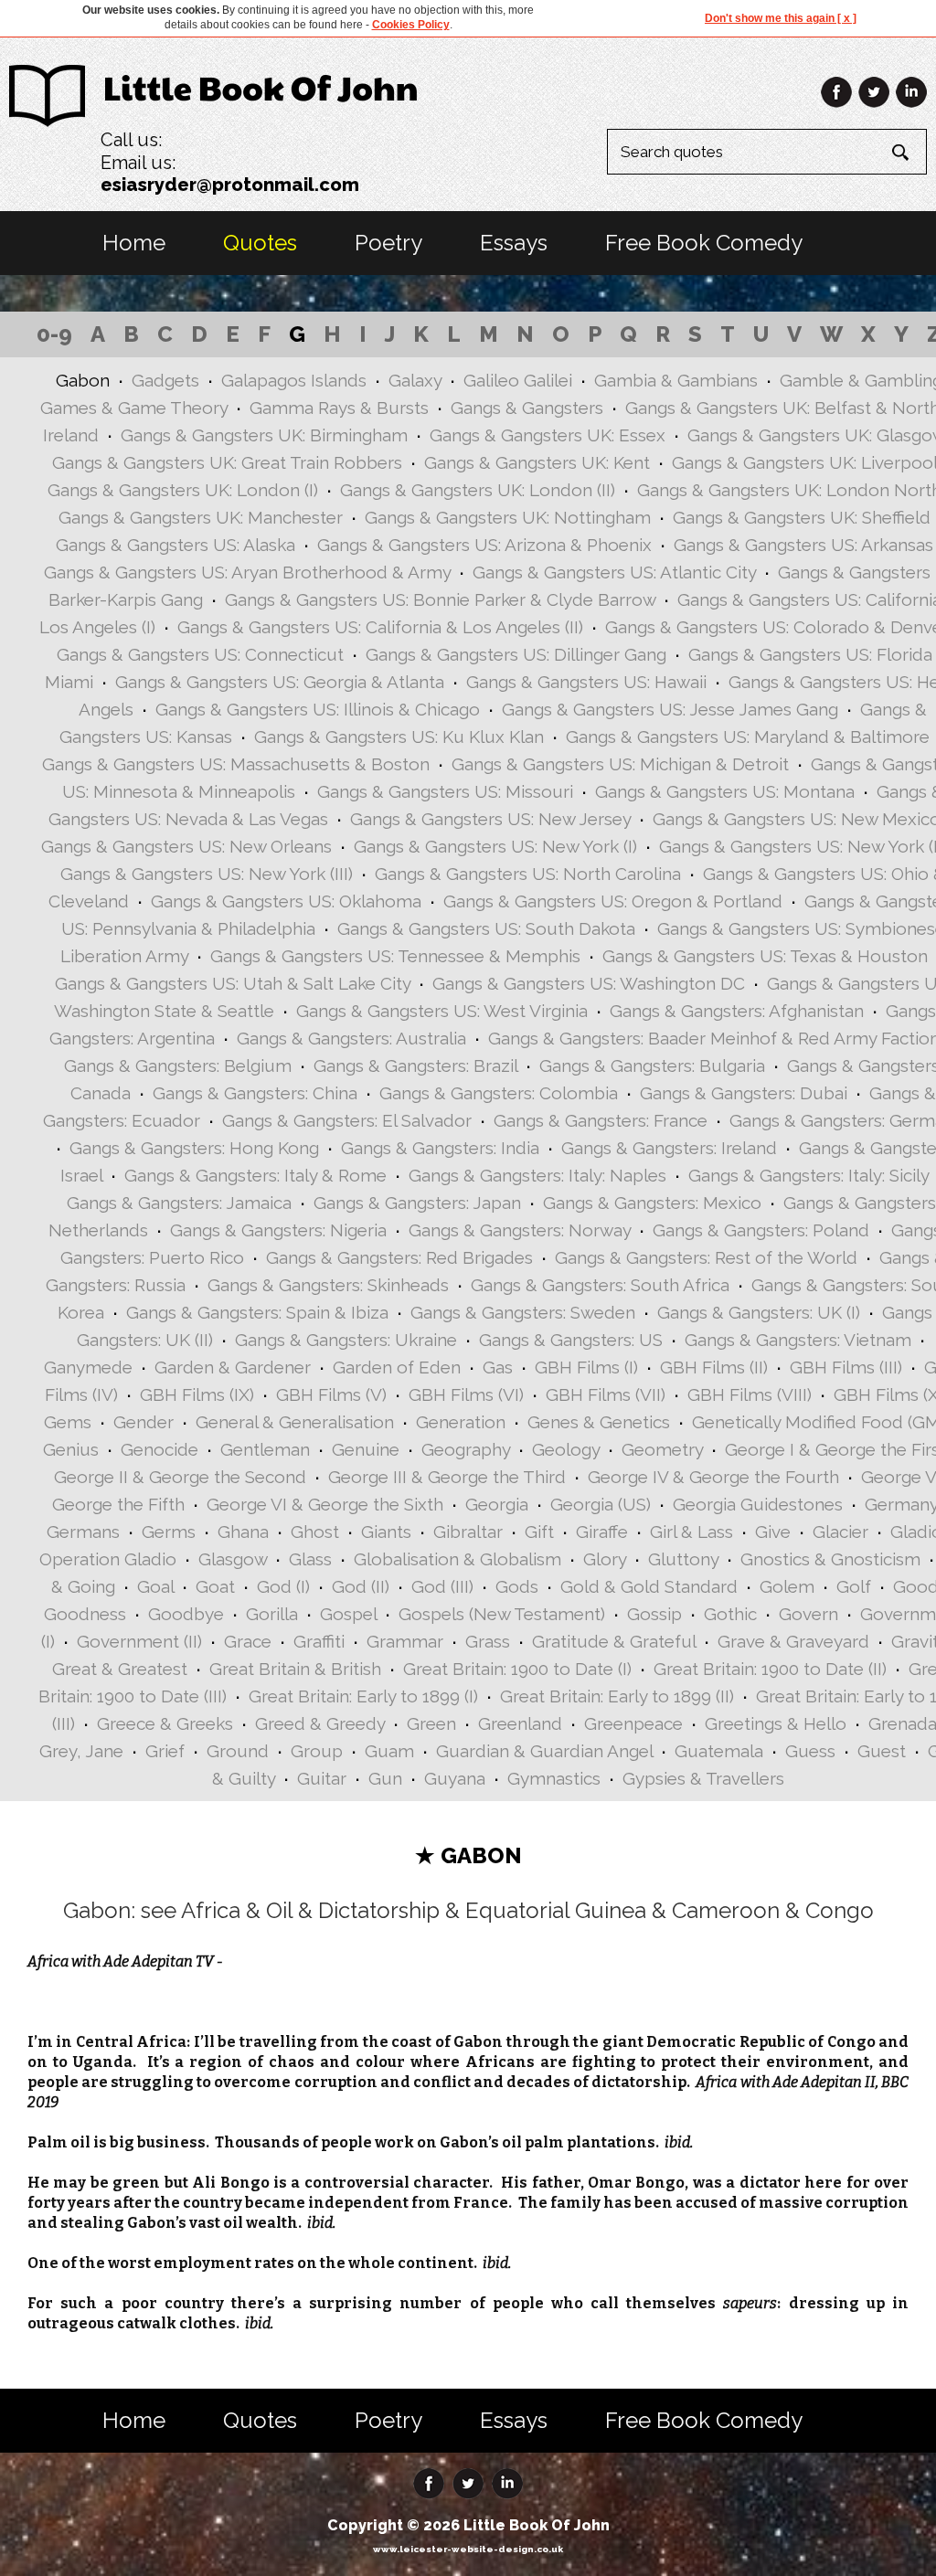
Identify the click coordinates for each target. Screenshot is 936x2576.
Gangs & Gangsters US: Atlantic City (614, 572)
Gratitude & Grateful (614, 1641)
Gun (385, 1778)
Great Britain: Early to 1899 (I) (363, 1696)
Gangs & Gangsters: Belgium (178, 1065)
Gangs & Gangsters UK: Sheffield (802, 517)
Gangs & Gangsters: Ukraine (346, 1340)
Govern (808, 1614)
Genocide (160, 1449)
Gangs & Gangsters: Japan (417, 1203)
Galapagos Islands (294, 380)
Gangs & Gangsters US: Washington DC (589, 983)
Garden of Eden (397, 1367)
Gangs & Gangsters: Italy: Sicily (808, 1175)
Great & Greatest (120, 1669)
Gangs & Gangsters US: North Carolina (528, 874)
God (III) (442, 1586)
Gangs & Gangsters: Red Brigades (399, 1257)
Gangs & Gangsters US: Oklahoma (286, 901)
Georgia (497, 1504)
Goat (215, 1586)
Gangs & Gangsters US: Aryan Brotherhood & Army (247, 572)
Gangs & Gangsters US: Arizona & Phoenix (484, 545)
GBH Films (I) (586, 1367)
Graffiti (319, 1641)
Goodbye (186, 1614)
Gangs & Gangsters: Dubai (744, 1093)
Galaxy (415, 380)
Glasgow (233, 1559)
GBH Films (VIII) (750, 1394)
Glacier (840, 1532)
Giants (386, 1532)
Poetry (388, 243)
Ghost (315, 1532)
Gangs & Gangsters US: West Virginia (442, 1011)
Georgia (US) (601, 1504)
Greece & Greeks (165, 1723)
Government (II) (139, 1641)
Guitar (322, 1778)
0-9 (54, 334)
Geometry (662, 1449)
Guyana (455, 1778)
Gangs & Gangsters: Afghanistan (737, 1011)
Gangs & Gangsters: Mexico (652, 1203)
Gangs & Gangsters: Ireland (669, 1148)
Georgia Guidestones (758, 1504)
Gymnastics (554, 1778)
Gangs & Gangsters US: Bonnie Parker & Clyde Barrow (440, 599)
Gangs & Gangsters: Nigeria (278, 1230)
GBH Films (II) (714, 1367)
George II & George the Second (180, 1477)
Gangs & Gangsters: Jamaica (179, 1203)
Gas (498, 1367)
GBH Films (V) (331, 1394)
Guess (810, 1751)
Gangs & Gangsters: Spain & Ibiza (257, 1312)
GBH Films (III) (846, 1367)
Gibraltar (468, 1532)
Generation (461, 1422)
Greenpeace (633, 1723)
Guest (882, 1751)
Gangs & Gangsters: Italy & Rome (255, 1175)
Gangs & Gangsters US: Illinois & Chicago (318, 709)
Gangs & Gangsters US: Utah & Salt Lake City (233, 983)
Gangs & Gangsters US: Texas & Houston (765, 956)
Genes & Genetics (599, 1422)
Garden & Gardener (233, 1367)
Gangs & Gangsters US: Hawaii (586, 682)
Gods (517, 1586)
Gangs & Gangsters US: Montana (725, 791)
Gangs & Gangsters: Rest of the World (706, 1257)
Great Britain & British (295, 1669)
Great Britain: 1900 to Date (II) (770, 1669)
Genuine (366, 1449)
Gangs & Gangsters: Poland (761, 1230)
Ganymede (88, 1367)
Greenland (520, 1723)
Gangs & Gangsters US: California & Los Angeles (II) (380, 627)
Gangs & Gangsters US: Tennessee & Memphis (395, 956)
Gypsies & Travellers (703, 1778)
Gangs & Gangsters (527, 408)
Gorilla (272, 1614)
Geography (466, 1449)
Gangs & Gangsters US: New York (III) (207, 874)
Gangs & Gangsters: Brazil (415, 1065)
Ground (238, 1751)
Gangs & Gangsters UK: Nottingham (508, 517)
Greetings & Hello (776, 1723)
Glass (310, 1559)
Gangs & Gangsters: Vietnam (798, 1340)
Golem (787, 1586)
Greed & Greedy (320, 1723)
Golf (854, 1586)
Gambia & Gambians (676, 380)
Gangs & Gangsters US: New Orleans (186, 846)
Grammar (405, 1641)
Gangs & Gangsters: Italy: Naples (537, 1175)
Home (134, 243)
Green (431, 1723)
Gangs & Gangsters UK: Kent (537, 462)
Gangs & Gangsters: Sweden (523, 1312)
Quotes (260, 243)
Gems (68, 1422)
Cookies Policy (411, 25)
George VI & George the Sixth (325, 1504)
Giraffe (602, 1532)
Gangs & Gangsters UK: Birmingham (264, 435)
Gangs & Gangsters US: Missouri (445, 791)
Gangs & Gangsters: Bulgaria (652, 1065)
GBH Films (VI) (466, 1394)
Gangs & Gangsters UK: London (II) (478, 490)
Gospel (348, 1614)
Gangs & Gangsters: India (440, 1148)
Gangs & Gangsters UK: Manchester (201, 517)
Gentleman (265, 1449)
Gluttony (683, 1559)
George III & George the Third (447, 1477)
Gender (144, 1422)
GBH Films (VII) (606, 1394)
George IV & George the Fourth (713, 1477)
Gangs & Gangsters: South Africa (600, 1285)
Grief (165, 1751)
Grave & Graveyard (793, 1641)
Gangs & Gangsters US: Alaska (175, 545)
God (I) (283, 1586)
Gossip (654, 1614)
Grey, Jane (81, 1751)
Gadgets (165, 380)
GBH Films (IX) (197, 1394)
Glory (605, 1559)
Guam (389, 1751)
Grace (248, 1641)
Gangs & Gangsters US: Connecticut (200, 654)
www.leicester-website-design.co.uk (468, 2549)
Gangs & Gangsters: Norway (520, 1230)
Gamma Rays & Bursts (339, 408)
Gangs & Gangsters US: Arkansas (803, 545)
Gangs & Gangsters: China (255, 1093)
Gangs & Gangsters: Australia (351, 1038)
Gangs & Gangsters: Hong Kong (194, 1148)
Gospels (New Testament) (502, 1614)
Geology (566, 1449)
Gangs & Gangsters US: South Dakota (486, 928)
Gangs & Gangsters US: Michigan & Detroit (620, 764)
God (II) (361, 1586)
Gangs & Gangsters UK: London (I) (183, 490)
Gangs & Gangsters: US (571, 1340)
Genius (71, 1449)
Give (773, 1532)
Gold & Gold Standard (649, 1586)
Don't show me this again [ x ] (781, 18)
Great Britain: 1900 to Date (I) (517, 1669)
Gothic (730, 1614)
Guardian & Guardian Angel (544, 1751)
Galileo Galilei (518, 380)
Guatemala (719, 1751)
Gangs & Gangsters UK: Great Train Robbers (227, 462)
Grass (488, 1641)
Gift (539, 1532)
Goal (155, 1586)
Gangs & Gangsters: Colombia (499, 1093)
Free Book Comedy (704, 243)
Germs (169, 1532)
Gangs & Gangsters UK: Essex (548, 435)
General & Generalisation (295, 1422)
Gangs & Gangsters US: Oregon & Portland (613, 901)
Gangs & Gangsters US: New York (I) (495, 846)
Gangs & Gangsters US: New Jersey (490, 819)
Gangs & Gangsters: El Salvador (347, 1120)
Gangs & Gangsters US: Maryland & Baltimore (748, 737)
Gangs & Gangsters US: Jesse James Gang (670, 709)
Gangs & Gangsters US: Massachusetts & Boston (236, 764)
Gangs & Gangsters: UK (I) (759, 1312)
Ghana (243, 1532)
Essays (514, 243)
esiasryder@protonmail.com (230, 185)
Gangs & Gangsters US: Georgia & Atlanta (280, 682)
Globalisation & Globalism (457, 1559)
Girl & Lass (691, 1532)
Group (317, 1751)
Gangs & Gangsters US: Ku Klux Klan (399, 737)
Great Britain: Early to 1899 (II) (617, 1696)
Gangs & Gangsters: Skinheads (328, 1285)
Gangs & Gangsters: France (601, 1120)
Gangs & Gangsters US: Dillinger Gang (516, 654)
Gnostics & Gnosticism (830, 1559)
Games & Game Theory (134, 408)
